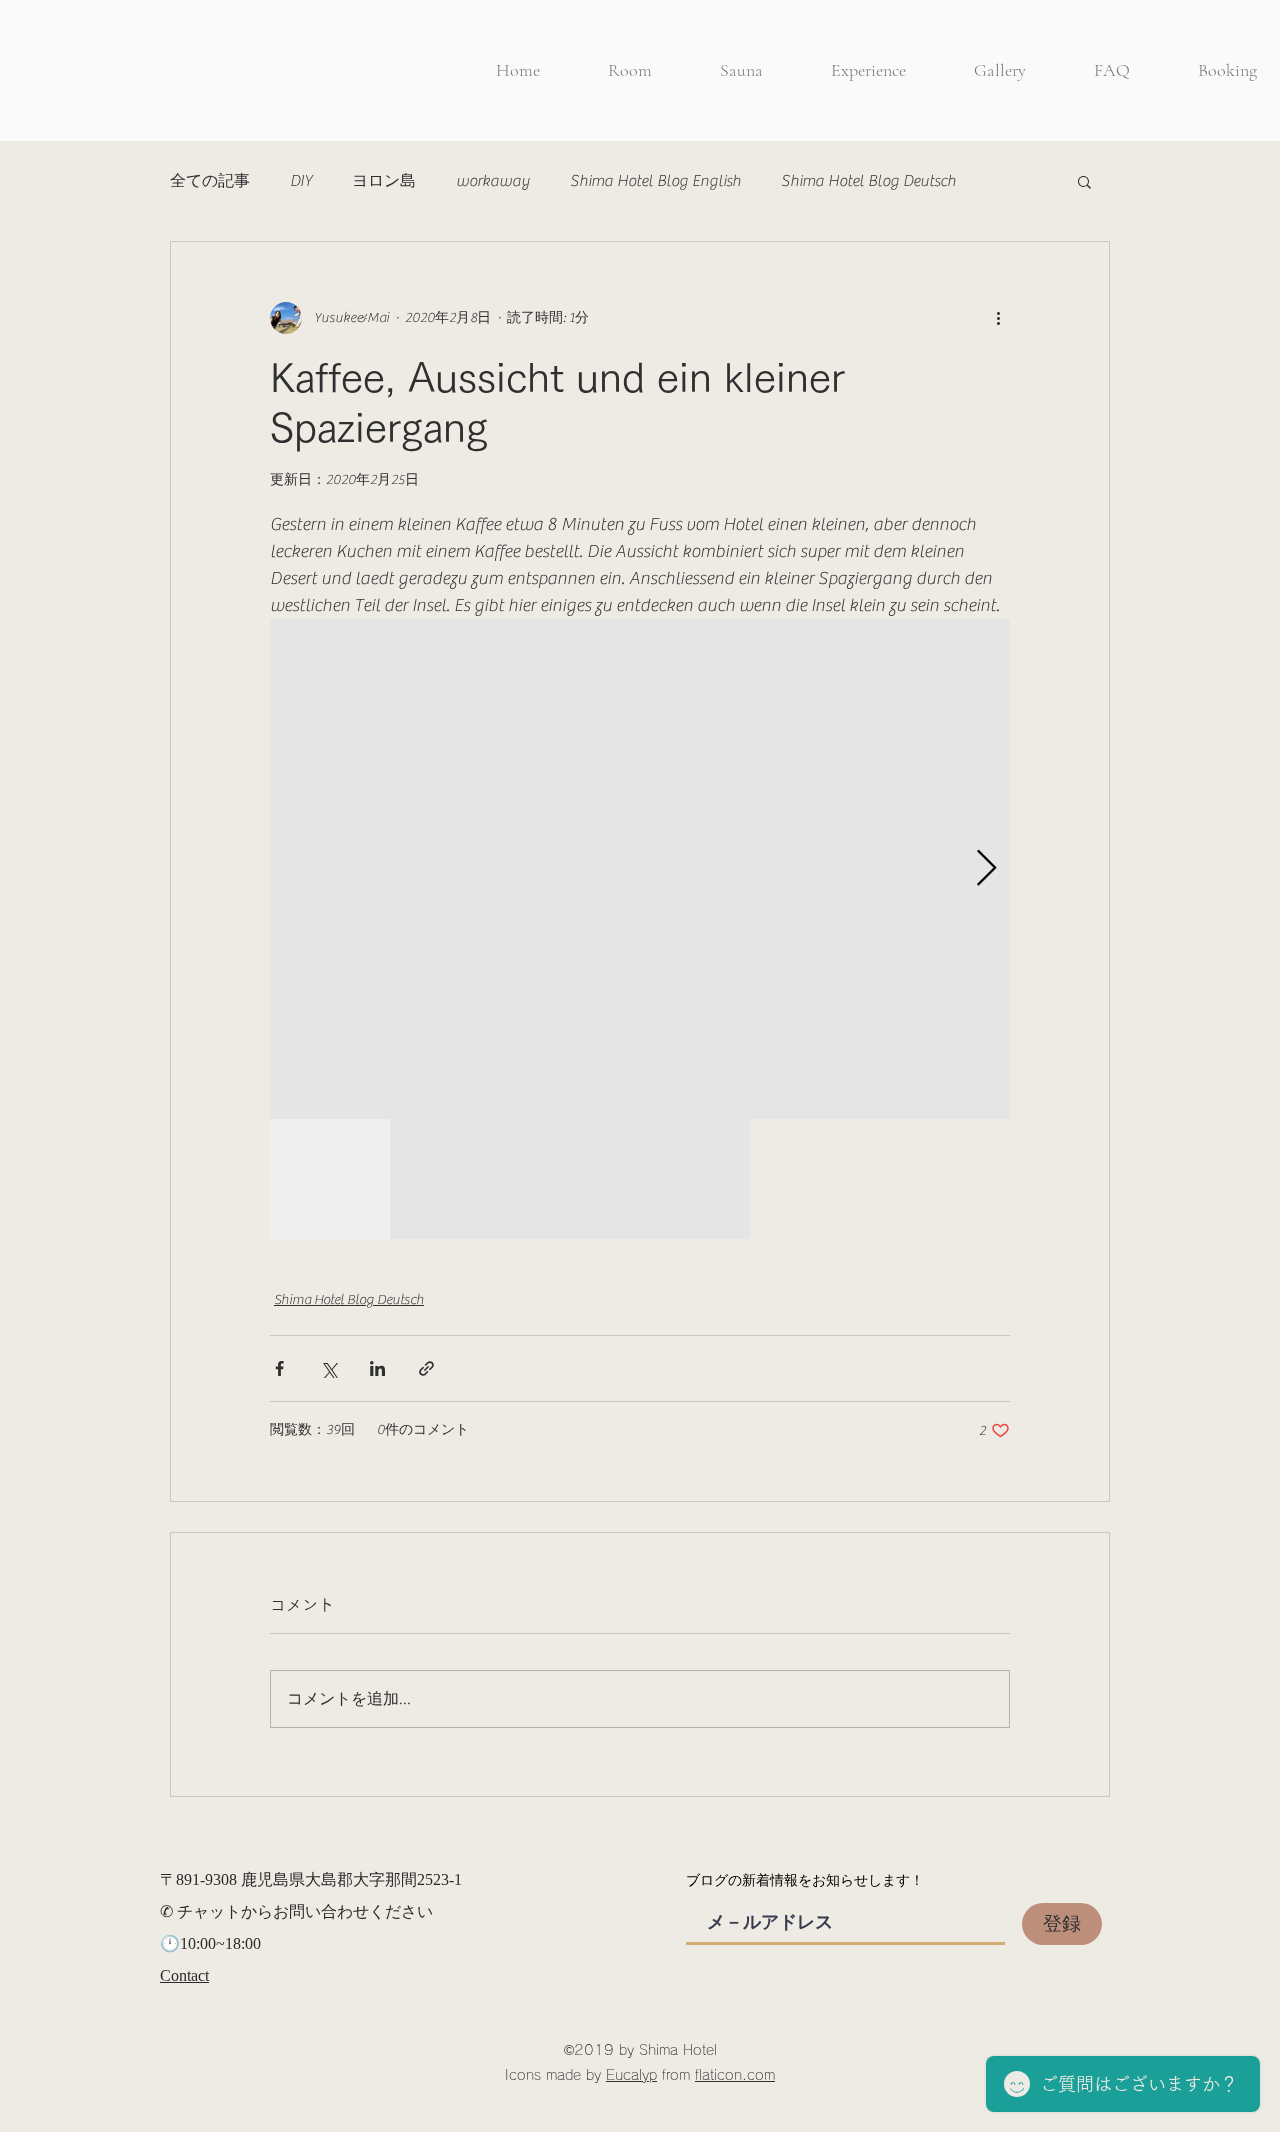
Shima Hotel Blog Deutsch (868, 181)
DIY (301, 181)
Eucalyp (631, 2075)
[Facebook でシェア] (279, 1368)
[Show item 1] (330, 1179)
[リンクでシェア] (426, 1368)
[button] (1084, 181)
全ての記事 (210, 181)
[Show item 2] (450, 1179)
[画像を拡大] (640, 869)
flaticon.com (735, 2075)
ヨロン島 (384, 181)
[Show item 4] (690, 1179)
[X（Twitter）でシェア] (328, 1368)
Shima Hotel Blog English (655, 181)
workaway (493, 181)
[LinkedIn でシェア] (377, 1368)
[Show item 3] (570, 1179)
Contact (184, 1975)
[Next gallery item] (986, 869)
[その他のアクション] (998, 318)
